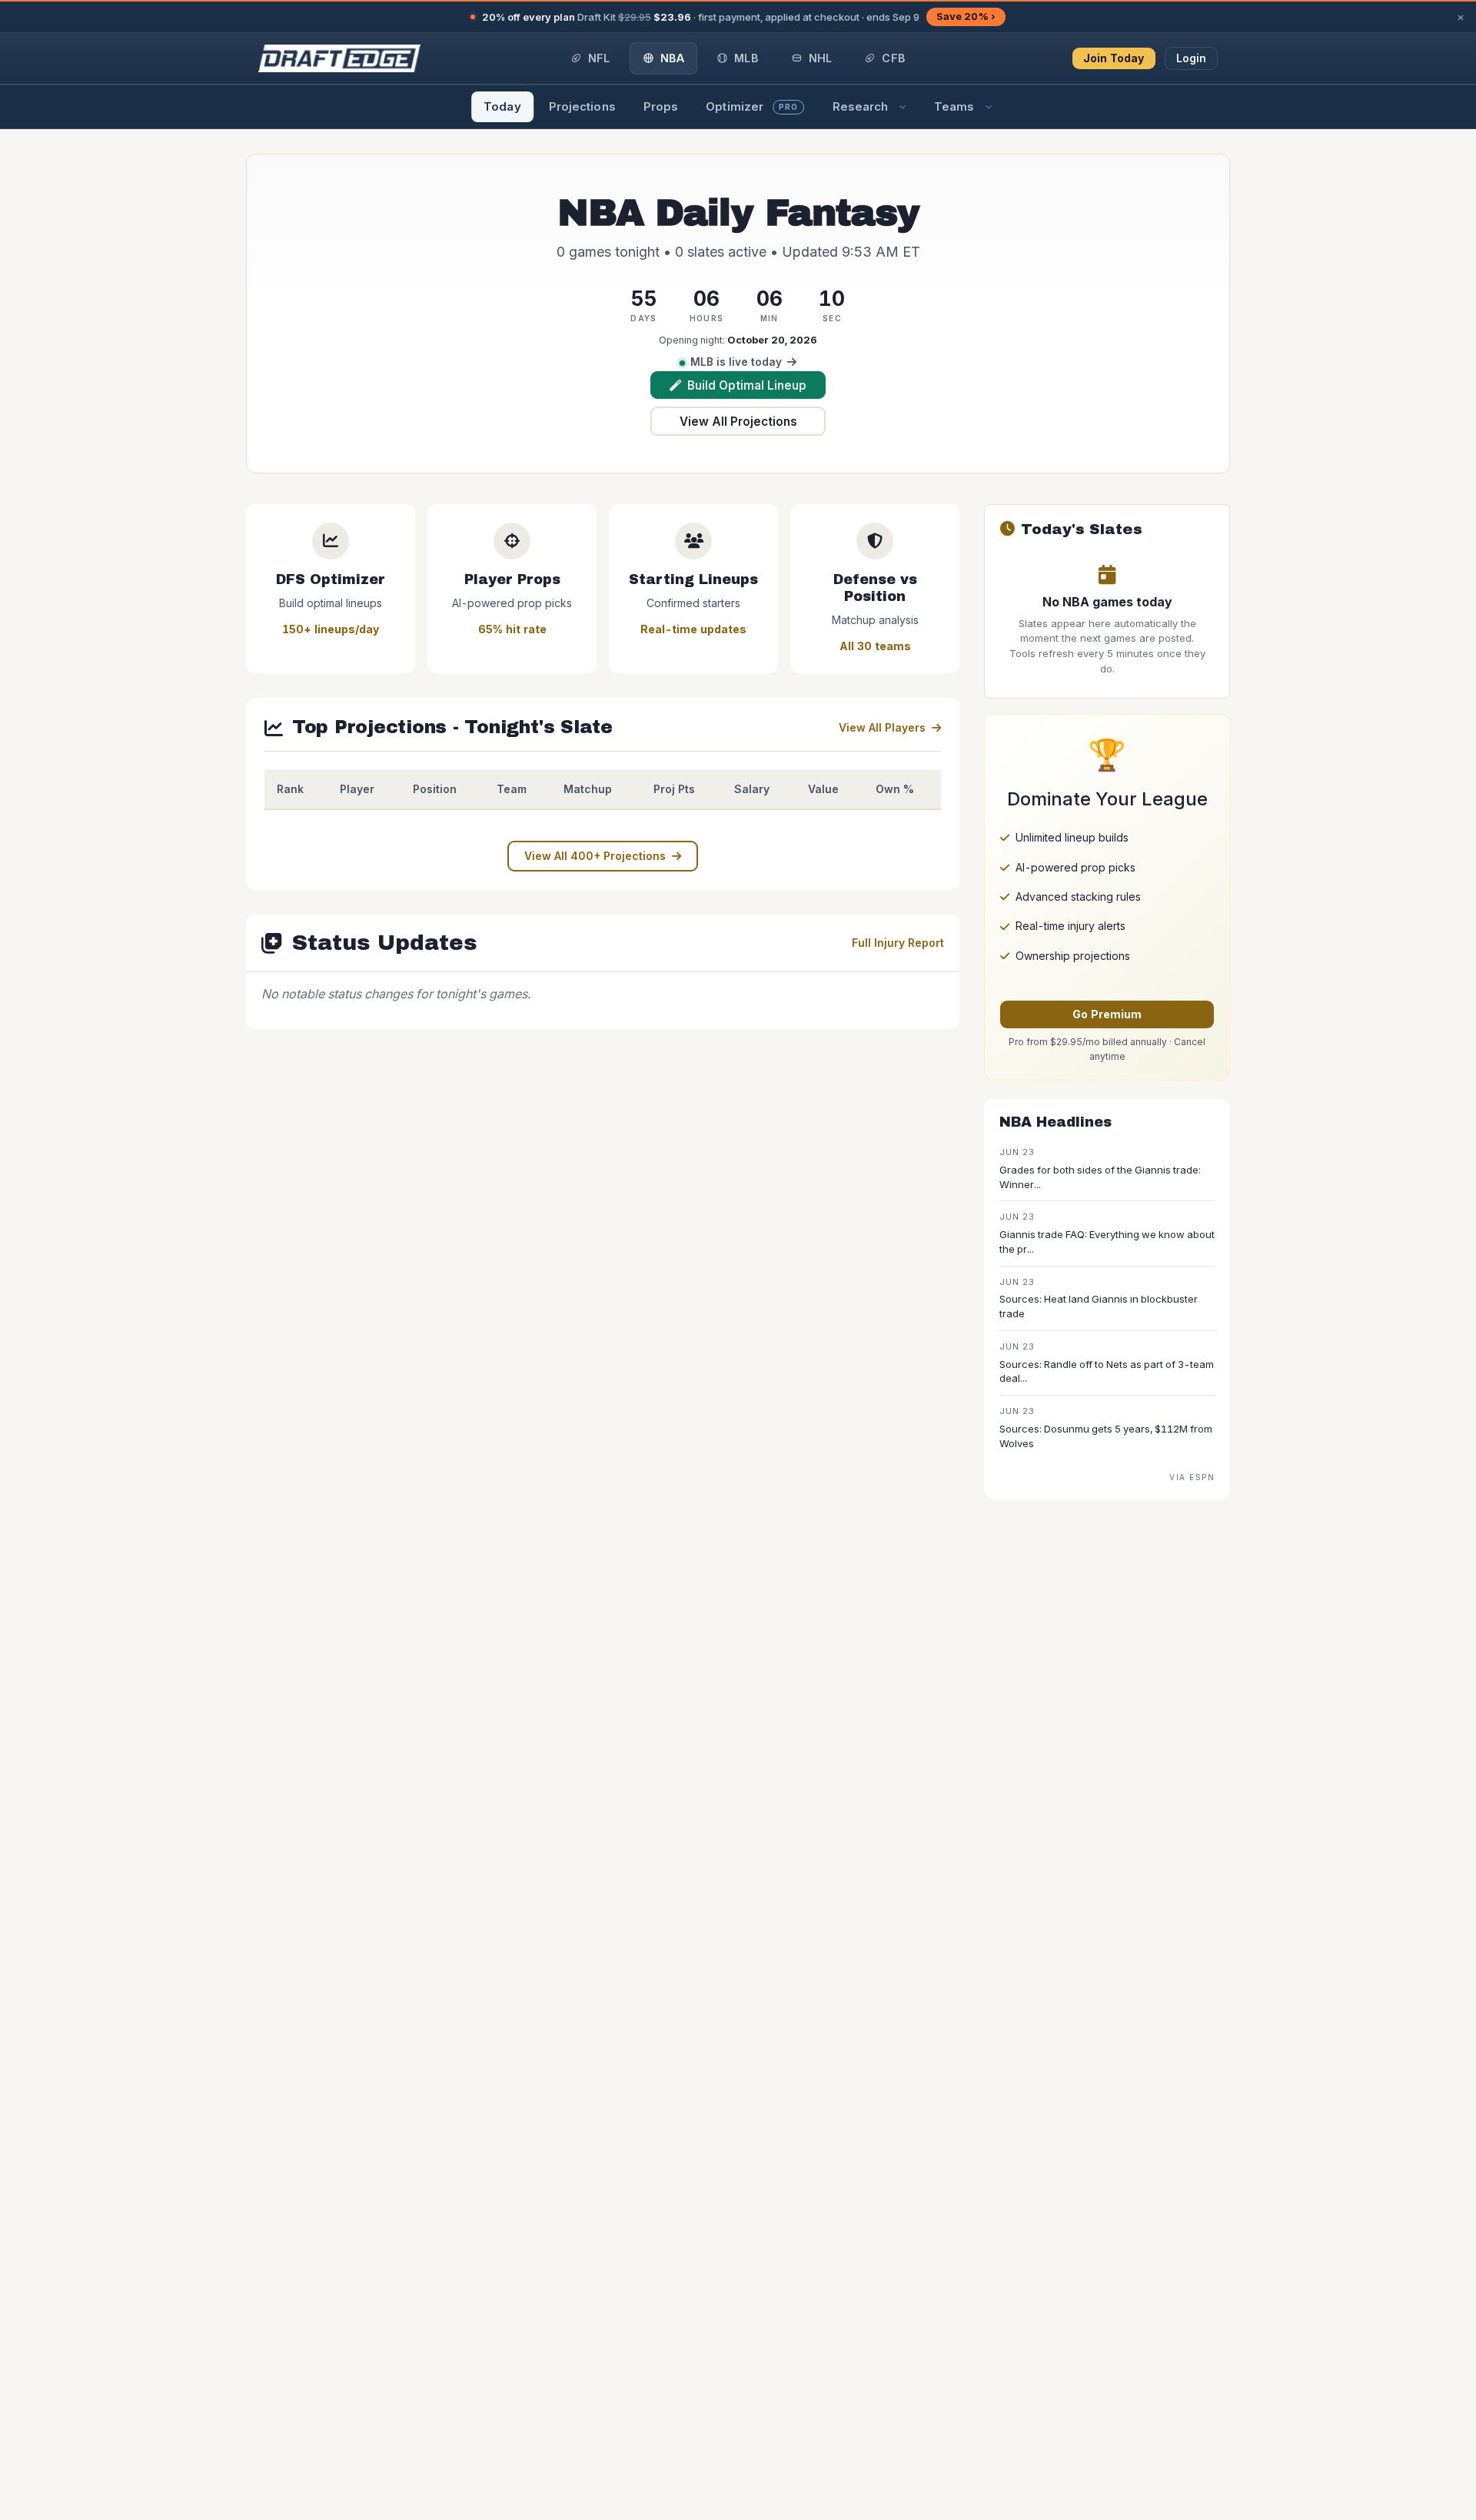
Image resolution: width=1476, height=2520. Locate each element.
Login (1192, 58)
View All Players (882, 727)
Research (861, 106)
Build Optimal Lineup (747, 385)
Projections (582, 106)
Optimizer (752, 106)
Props (661, 106)
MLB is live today (736, 362)
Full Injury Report (898, 943)
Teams (954, 106)
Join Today (1114, 58)
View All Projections (738, 422)
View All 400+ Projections (595, 856)
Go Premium (1107, 1014)
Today (502, 106)
